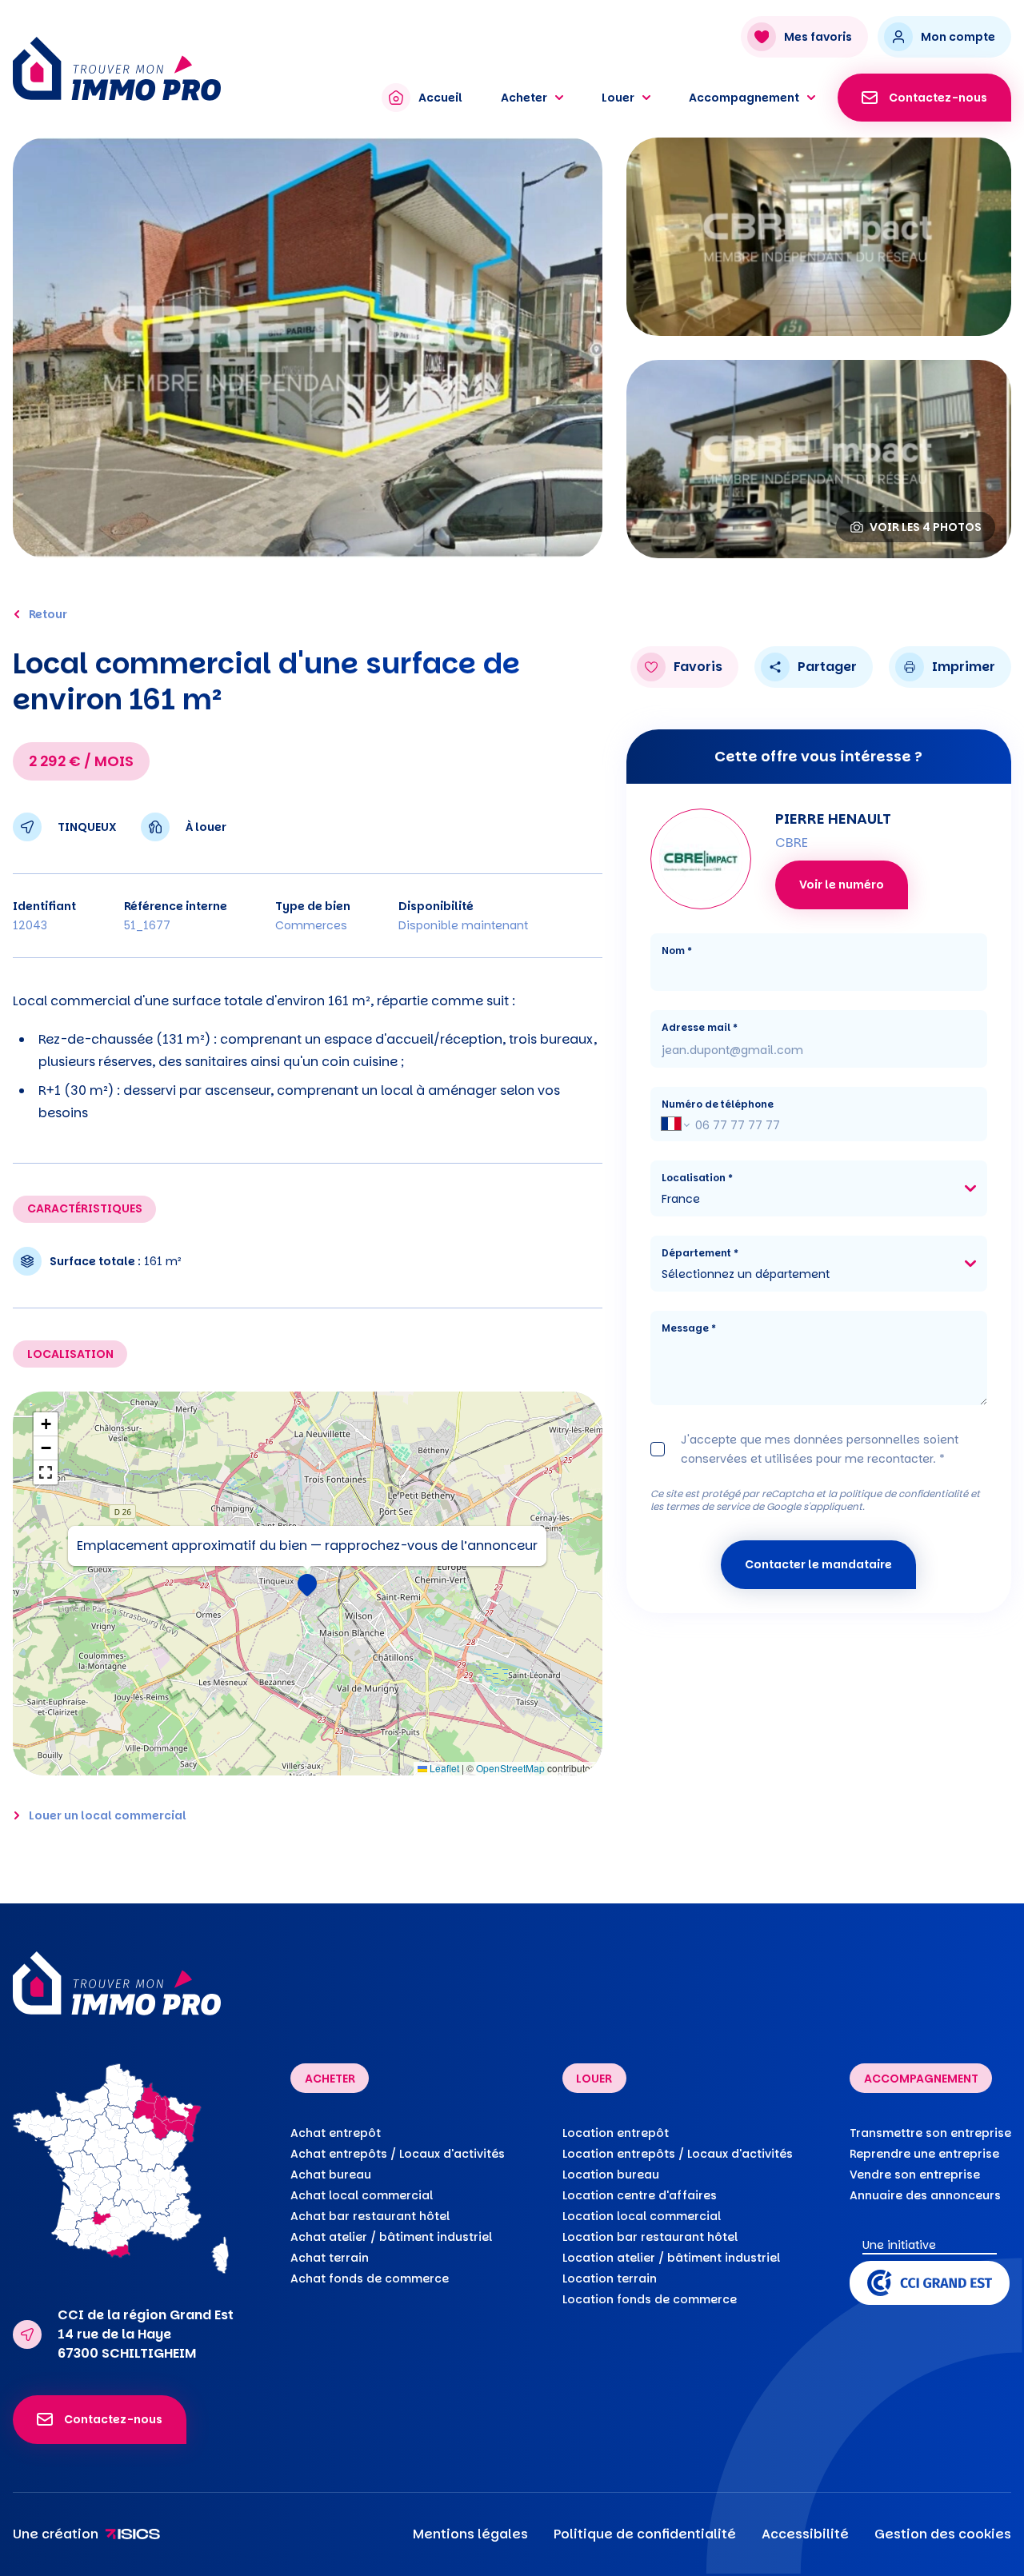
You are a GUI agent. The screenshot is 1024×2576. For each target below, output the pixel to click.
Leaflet (443, 1768)
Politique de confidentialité (645, 2534)
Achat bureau (331, 2175)
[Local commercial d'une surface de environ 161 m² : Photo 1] (308, 348)
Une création (56, 2534)
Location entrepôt (616, 2133)
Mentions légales (470, 2534)
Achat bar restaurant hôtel (370, 2216)
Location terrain (610, 2278)
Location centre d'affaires (640, 2195)
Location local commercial (642, 2216)
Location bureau (611, 2175)
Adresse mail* (700, 1027)
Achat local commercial (362, 2195)
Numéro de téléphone (718, 1104)
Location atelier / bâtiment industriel (671, 2258)
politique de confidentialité (904, 1494)
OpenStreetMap (510, 1768)
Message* (689, 1328)
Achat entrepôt (336, 2133)
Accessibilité (805, 2534)
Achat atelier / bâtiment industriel (391, 2237)
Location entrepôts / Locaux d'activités (678, 2154)
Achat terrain (330, 2258)
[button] (307, 1584)
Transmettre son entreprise (930, 2133)
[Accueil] (182, 69)
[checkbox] (658, 1449)
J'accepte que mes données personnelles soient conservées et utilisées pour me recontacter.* (820, 1449)
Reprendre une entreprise (924, 2154)
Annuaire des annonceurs (925, 2195)
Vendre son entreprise (915, 2175)
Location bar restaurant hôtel (650, 2237)
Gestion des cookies (943, 2534)
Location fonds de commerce (650, 2299)
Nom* (677, 951)
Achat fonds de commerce (370, 2278)
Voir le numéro (842, 885)
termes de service (708, 1506)
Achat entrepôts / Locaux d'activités (398, 2154)
